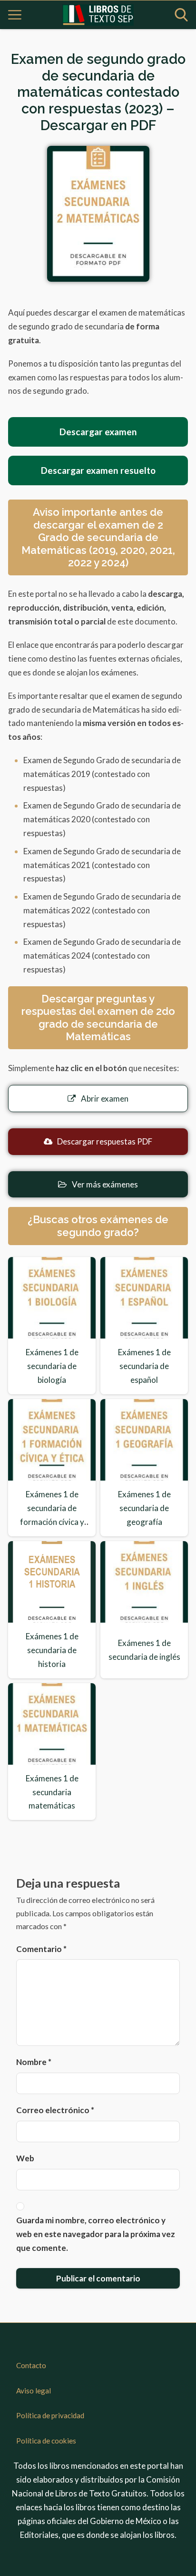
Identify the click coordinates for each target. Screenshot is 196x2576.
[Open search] (181, 15)
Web (25, 2158)
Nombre (34, 2062)
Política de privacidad (50, 2415)
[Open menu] (15, 15)
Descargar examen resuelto (98, 470)
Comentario (41, 1949)
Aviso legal (34, 2391)
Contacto (31, 2365)
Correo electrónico (55, 2110)
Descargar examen (98, 432)
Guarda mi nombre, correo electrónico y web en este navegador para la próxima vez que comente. (96, 2234)
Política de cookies (46, 2441)
